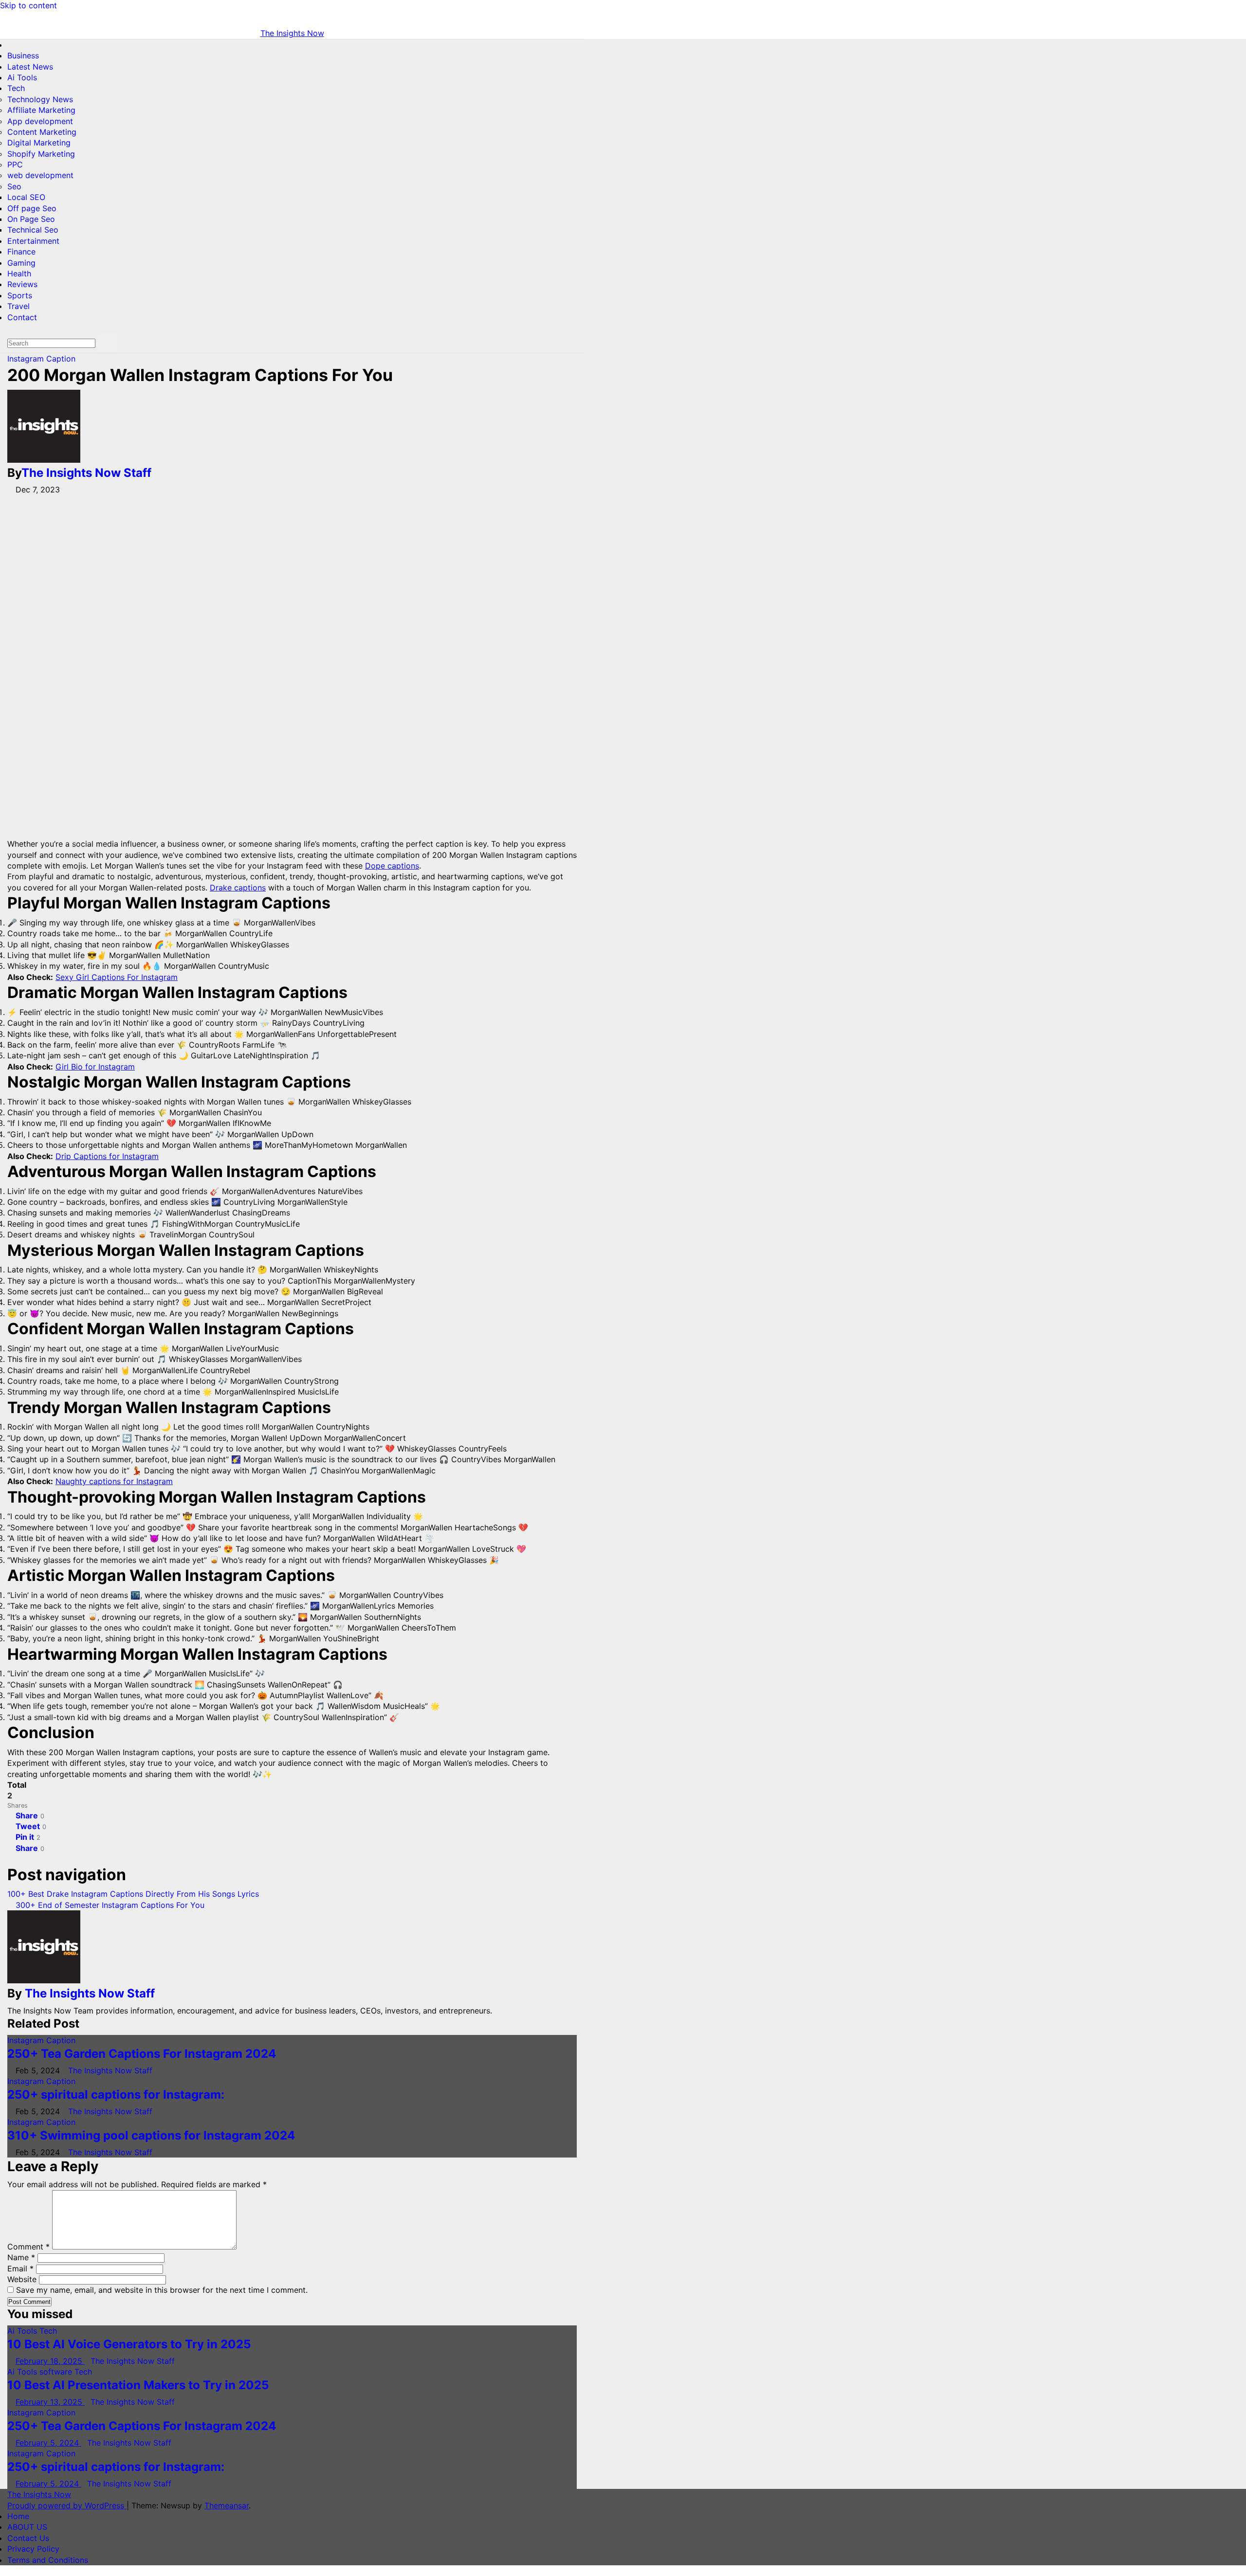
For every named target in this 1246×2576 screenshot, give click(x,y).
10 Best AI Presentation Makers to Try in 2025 (138, 2385)
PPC (15, 164)
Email (20, 2268)
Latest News (30, 67)
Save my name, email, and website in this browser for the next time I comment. (162, 2290)
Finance (21, 252)
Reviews (22, 284)
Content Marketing (42, 132)
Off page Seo (32, 208)
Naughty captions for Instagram (114, 1481)
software (57, 2372)
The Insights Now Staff (86, 473)
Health (19, 273)
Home (18, 2516)
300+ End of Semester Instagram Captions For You (109, 1905)
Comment (28, 2247)
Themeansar (227, 2505)
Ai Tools (22, 77)
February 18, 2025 (50, 2361)
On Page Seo (31, 219)
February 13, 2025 (50, 2402)
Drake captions (238, 888)
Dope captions (392, 866)
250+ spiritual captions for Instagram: (116, 2095)
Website (22, 2279)
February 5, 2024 (48, 2443)
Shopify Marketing (41, 154)
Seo (14, 186)
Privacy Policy (33, 2549)
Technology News (40, 99)
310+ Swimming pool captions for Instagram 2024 (151, 2135)
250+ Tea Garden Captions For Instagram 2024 (142, 2054)
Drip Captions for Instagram (107, 1156)
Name (21, 2257)
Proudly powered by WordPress (67, 2505)
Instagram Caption (41, 359)
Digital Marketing (39, 143)
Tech (16, 88)
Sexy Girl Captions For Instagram (117, 977)
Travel (18, 306)
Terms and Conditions (48, 2560)
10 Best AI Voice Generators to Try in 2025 (129, 2344)
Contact (22, 317)
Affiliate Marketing (41, 110)
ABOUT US (27, 2527)
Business (23, 55)
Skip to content (28, 5)
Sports (20, 295)
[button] (10, 328)
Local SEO (26, 197)
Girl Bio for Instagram (95, 1067)
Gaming (21, 263)
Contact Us (28, 2538)
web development (40, 175)
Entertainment (33, 241)
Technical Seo (33, 230)
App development (40, 121)
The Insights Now (292, 33)
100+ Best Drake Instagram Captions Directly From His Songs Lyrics (134, 1894)
